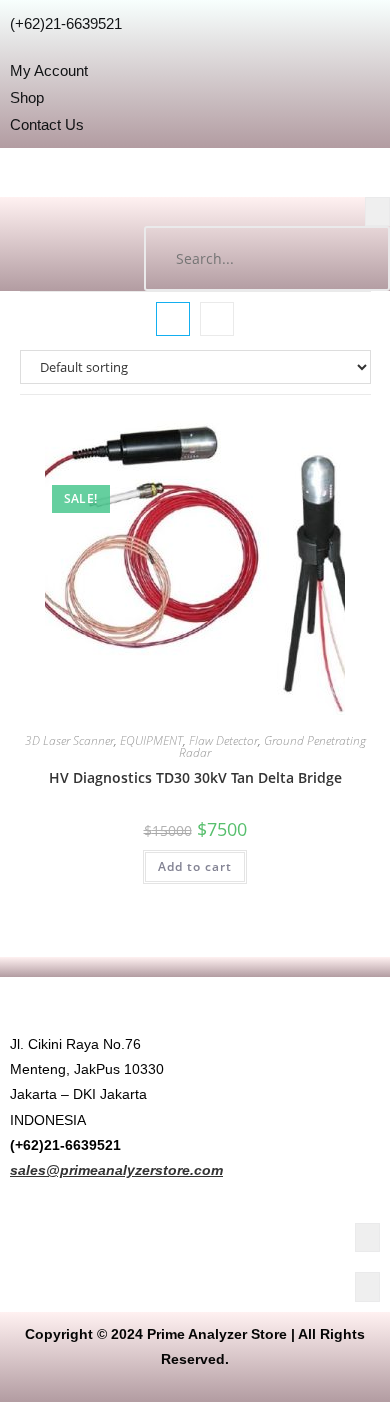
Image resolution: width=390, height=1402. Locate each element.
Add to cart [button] (195, 866)
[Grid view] (173, 319)
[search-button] (355, 258)
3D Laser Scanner (69, 740)
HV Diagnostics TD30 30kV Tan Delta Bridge (195, 777)
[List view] (217, 319)
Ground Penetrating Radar (272, 746)
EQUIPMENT (151, 740)
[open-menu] (377, 211)
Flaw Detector (223, 740)
